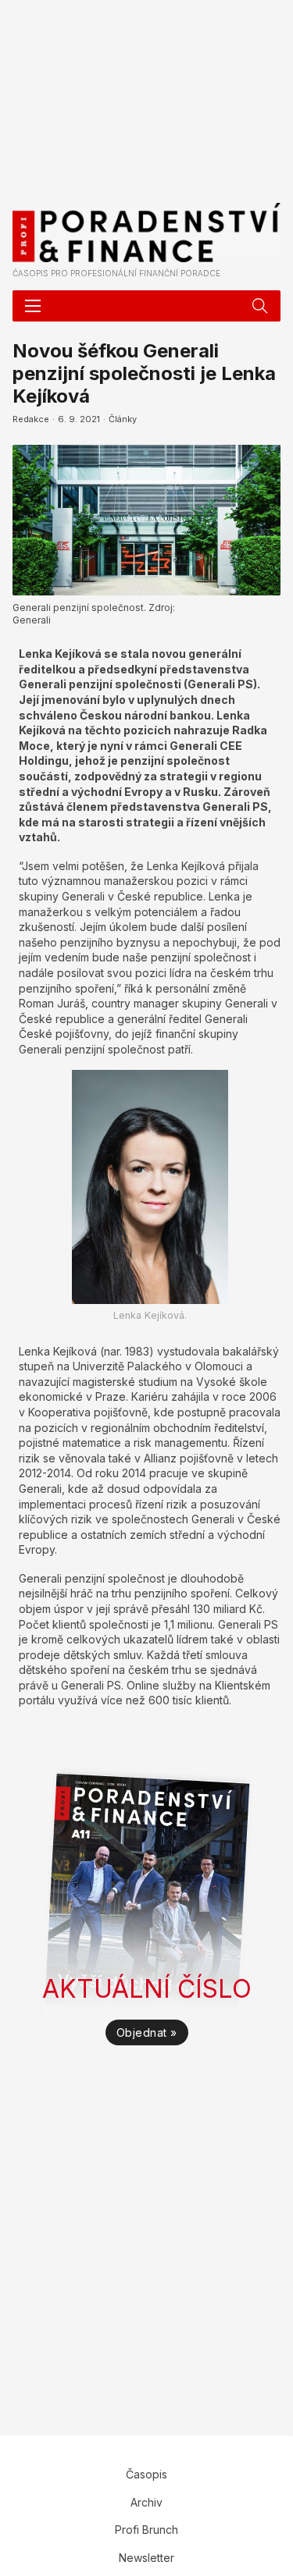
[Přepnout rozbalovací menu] (260, 306)
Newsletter (146, 2558)
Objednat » (147, 2032)
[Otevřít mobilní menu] (33, 306)
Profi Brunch (146, 2530)
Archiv (146, 2502)
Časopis (146, 2474)
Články (123, 419)
